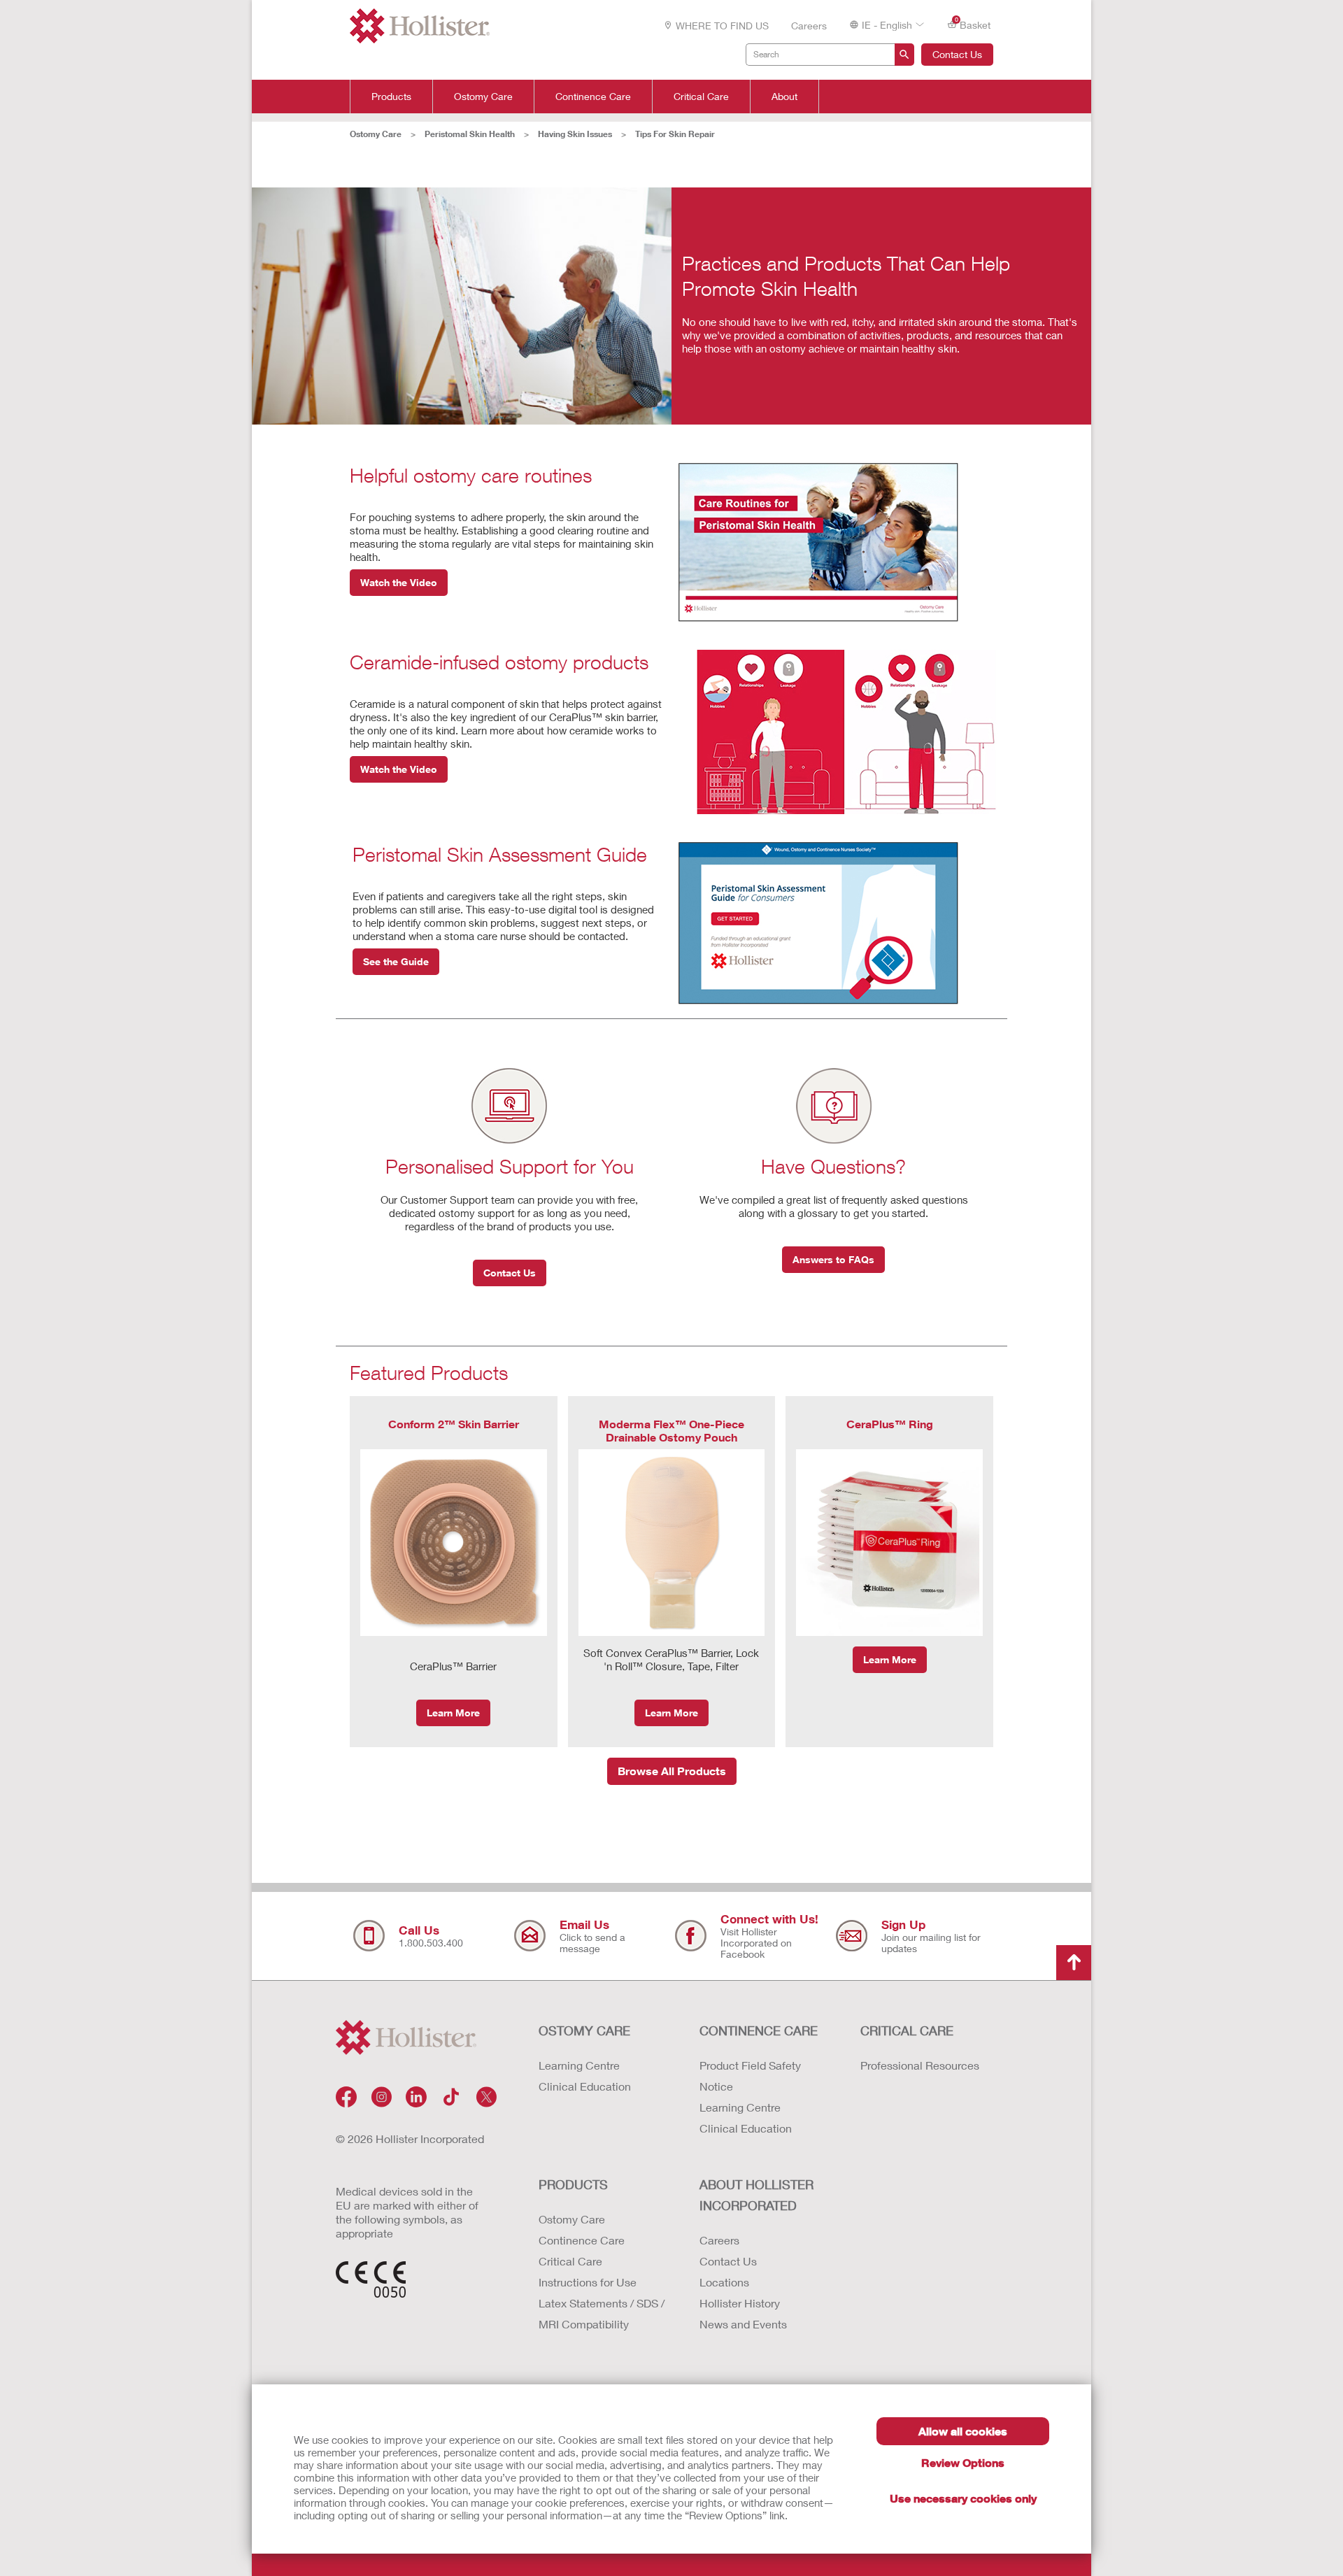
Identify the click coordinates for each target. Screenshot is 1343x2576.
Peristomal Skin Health (470, 134)
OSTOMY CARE (584, 2030)
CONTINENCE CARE (759, 2030)
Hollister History (740, 2303)
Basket (973, 24)
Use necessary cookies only (963, 2498)
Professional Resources (920, 2065)
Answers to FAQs (833, 1259)
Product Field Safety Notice (750, 2076)
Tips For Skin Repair (675, 134)
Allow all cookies (963, 2431)
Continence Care (593, 97)
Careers (809, 26)
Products (391, 97)
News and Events (743, 2324)
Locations (724, 2282)
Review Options (963, 2462)
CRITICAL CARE (907, 2030)
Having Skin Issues (575, 134)
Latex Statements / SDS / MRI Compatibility (602, 2313)
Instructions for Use (588, 2282)
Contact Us (957, 54)
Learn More (453, 1713)
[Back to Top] (1074, 1963)
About (784, 97)
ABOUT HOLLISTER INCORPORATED (756, 2195)
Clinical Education (585, 2086)
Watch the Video (399, 582)
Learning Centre (579, 2065)
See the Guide (396, 961)
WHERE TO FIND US (722, 26)
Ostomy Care (483, 97)
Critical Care (701, 97)
